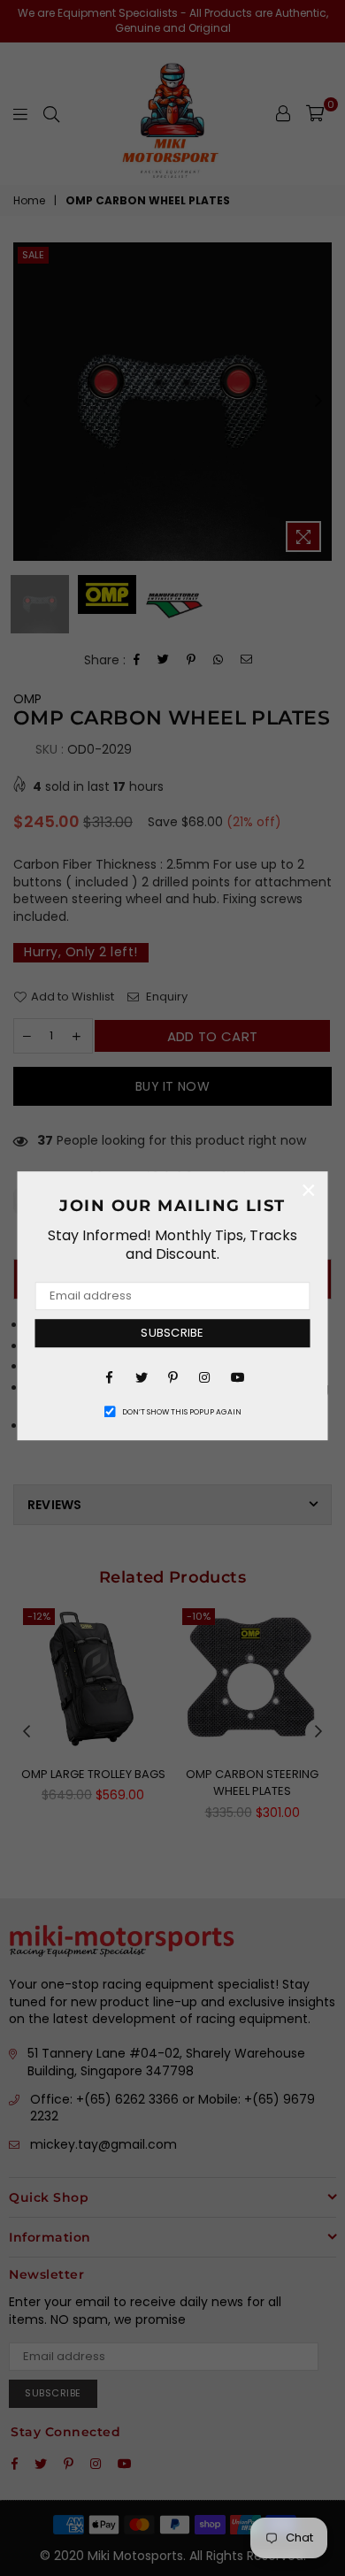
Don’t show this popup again (182, 1412)
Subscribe (172, 1333)
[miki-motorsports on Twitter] (141, 1376)
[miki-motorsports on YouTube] (236, 1376)
